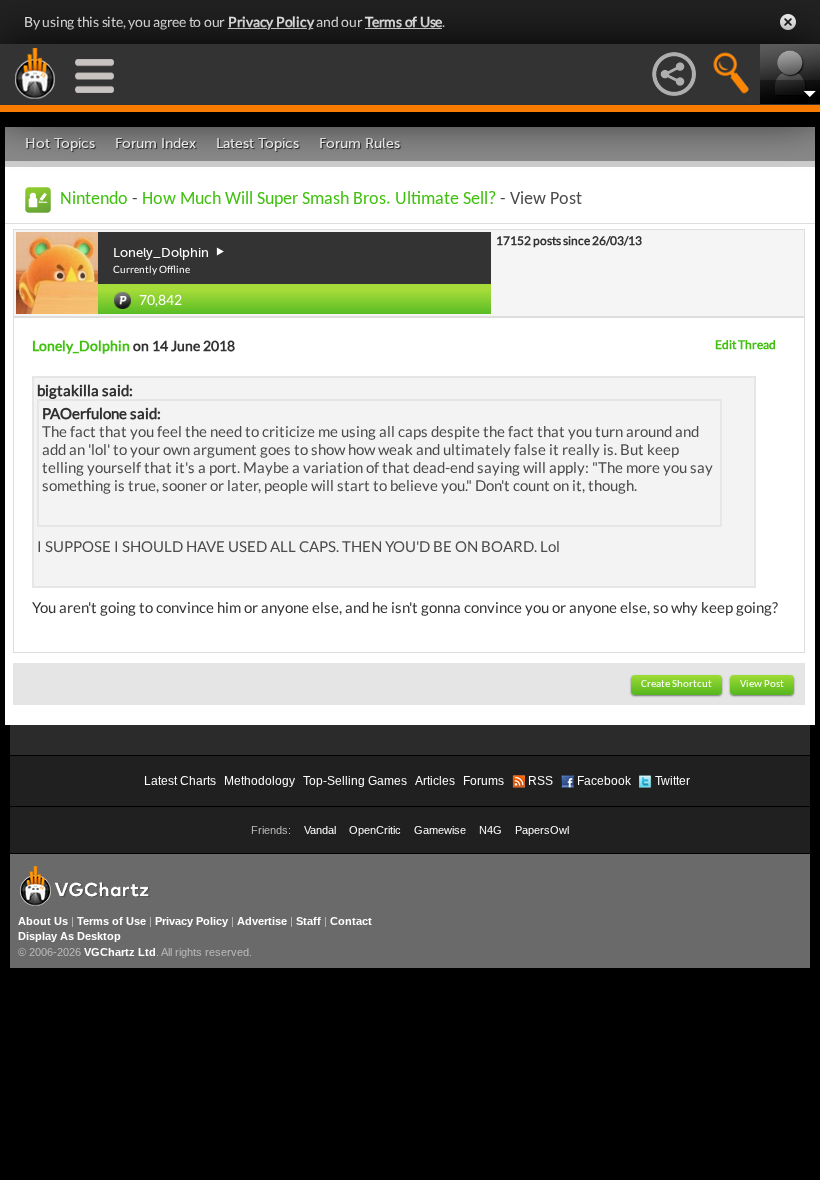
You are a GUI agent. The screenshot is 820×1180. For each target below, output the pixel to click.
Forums (483, 781)
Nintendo (94, 199)
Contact (351, 921)
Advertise (262, 921)
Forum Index (155, 143)
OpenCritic (375, 830)
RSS (540, 781)
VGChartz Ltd (120, 952)
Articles (435, 781)
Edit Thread (745, 344)
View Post (762, 684)
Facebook (604, 781)
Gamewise (440, 830)
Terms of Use (403, 21)
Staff (308, 921)
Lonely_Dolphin (81, 345)
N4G (490, 830)
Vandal (320, 830)
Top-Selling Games (355, 781)
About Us (43, 921)
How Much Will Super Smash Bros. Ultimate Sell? (319, 199)
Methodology (259, 781)
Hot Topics (60, 143)
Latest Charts (180, 781)
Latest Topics (257, 143)
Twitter (672, 781)
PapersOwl (542, 830)
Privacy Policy (271, 21)
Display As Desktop (69, 936)
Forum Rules (359, 143)
